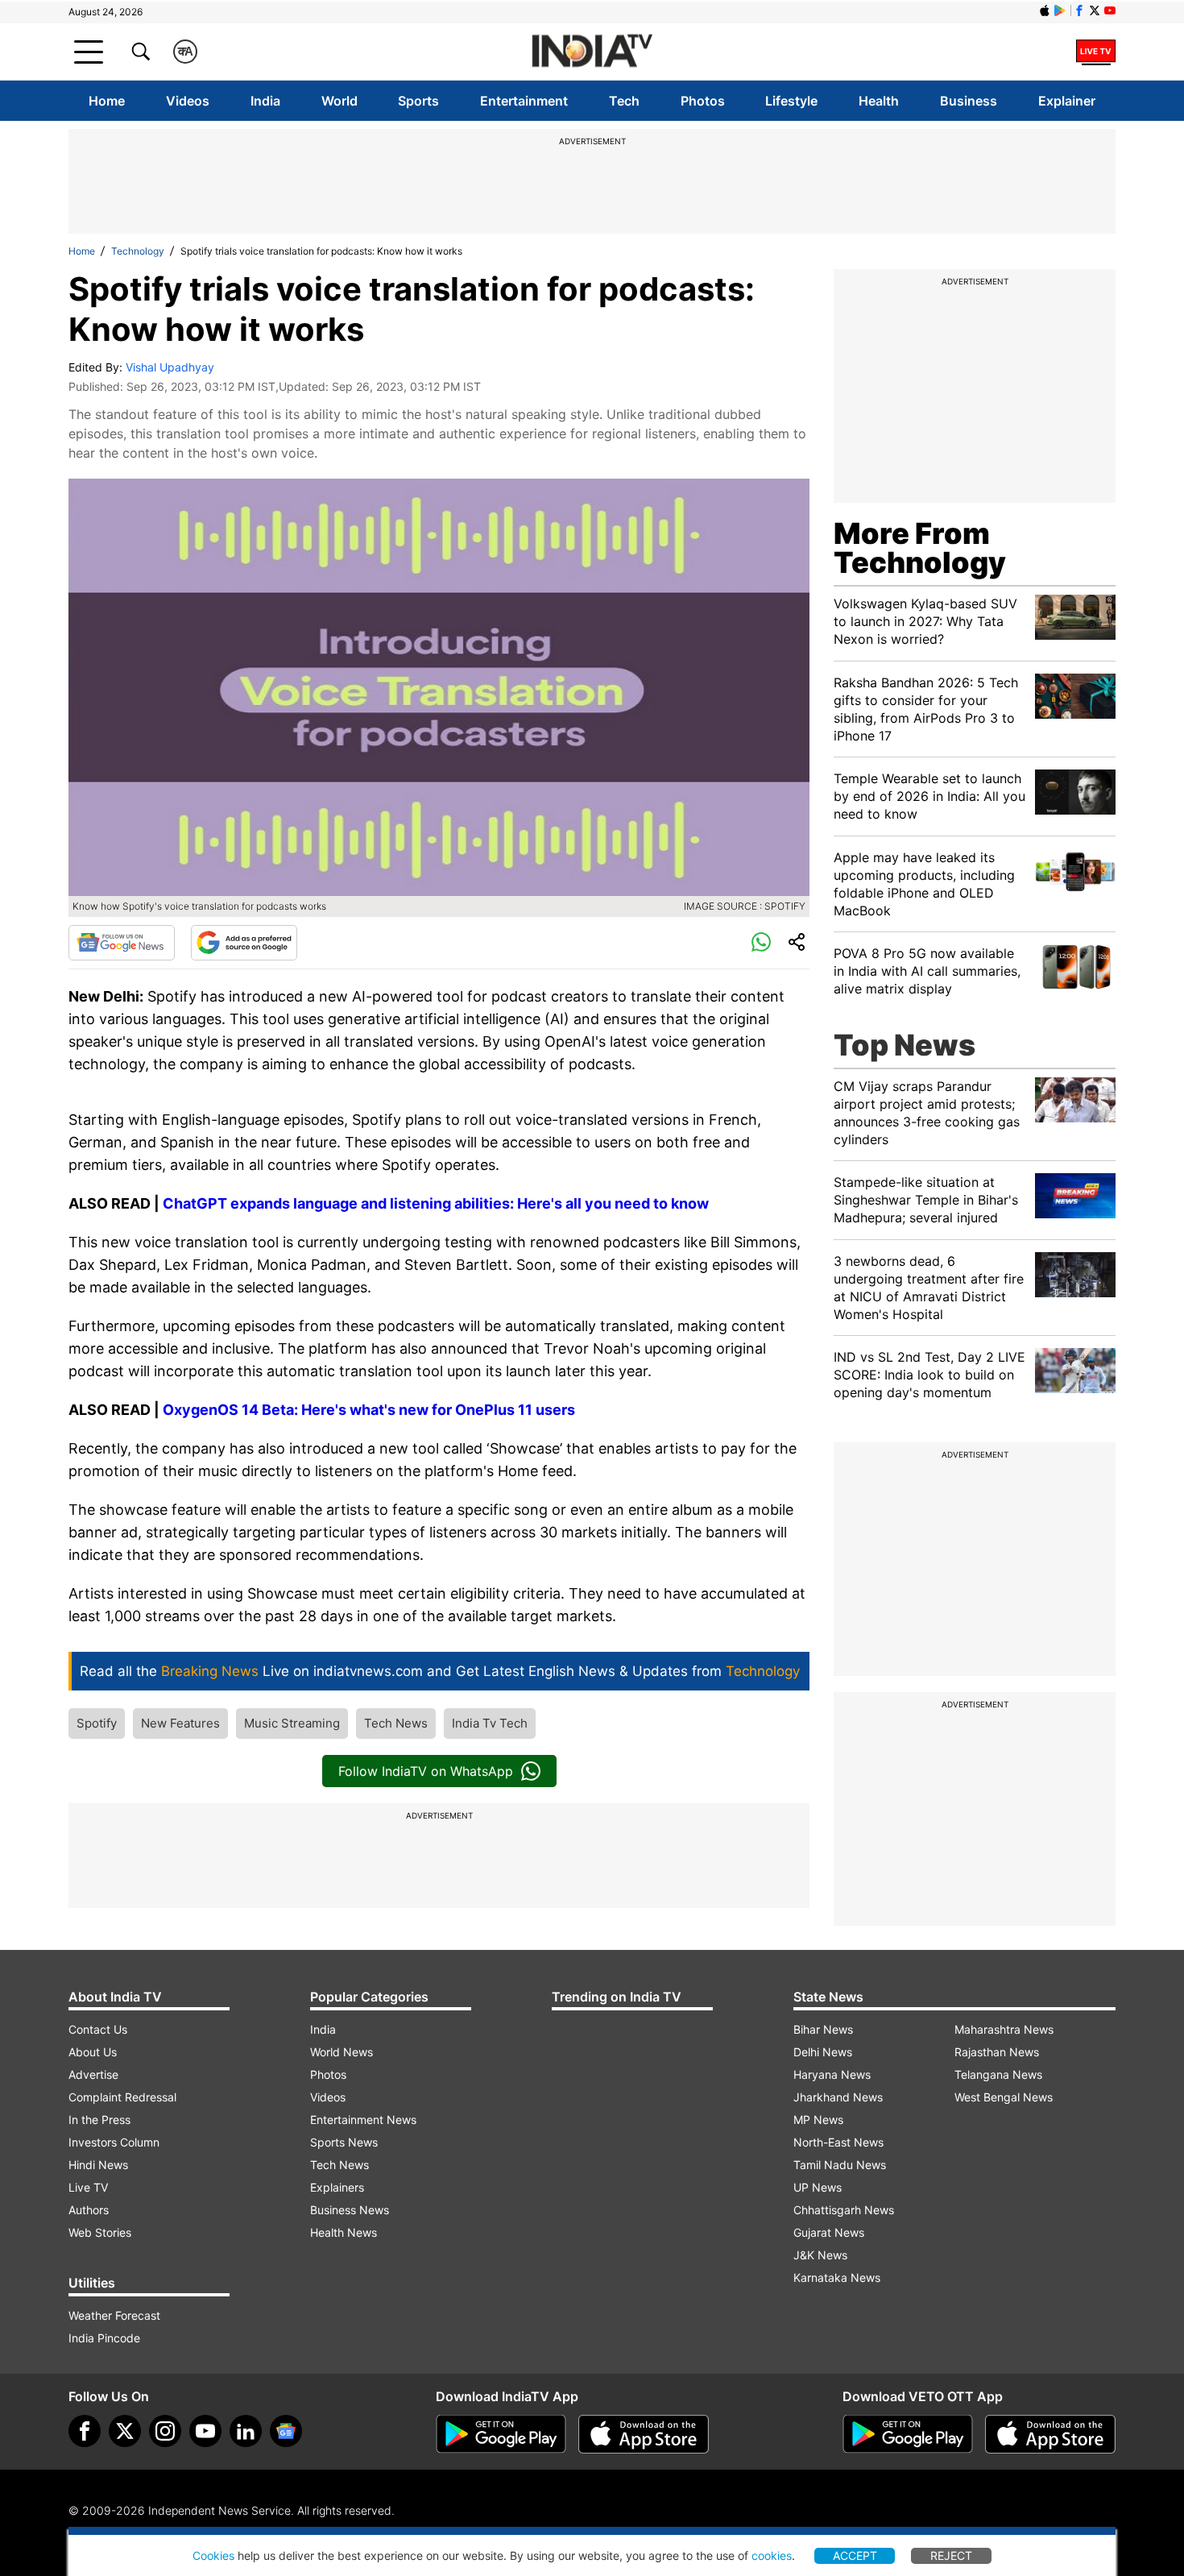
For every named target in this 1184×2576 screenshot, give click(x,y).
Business (969, 101)
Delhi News (823, 2052)
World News (342, 2052)
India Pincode (104, 2338)
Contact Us (98, 2029)
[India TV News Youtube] (1110, 10)
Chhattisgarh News (844, 2210)
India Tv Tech (490, 1723)
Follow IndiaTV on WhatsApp (426, 1771)
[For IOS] (1050, 2434)
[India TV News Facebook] (1079, 10)
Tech (624, 101)
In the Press (99, 2120)
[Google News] (122, 943)
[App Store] (644, 2434)
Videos (188, 101)
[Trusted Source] (244, 943)
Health (879, 101)
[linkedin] (246, 2431)
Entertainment (524, 101)
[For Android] (908, 2434)
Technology (138, 251)
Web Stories (100, 2232)
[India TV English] (592, 52)
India (265, 101)
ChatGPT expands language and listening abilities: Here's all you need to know (436, 1203)
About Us (93, 2052)
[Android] (1060, 10)
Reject (951, 2555)
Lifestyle (791, 101)
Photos (703, 101)
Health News (344, 2232)
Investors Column (114, 2142)
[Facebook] (85, 2431)
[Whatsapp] (761, 943)
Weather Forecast (114, 2315)
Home (107, 101)
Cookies (213, 2555)
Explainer (1067, 101)
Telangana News (998, 2074)
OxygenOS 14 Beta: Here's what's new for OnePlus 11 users (369, 1410)
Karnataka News (837, 2277)
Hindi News (98, 2165)
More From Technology (920, 548)
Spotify (97, 1723)
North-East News (838, 2142)
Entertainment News (363, 2120)
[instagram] (165, 2431)
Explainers (337, 2187)
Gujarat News (829, 2232)
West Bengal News (1004, 2097)
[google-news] (286, 2431)
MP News (818, 2120)
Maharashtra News (1004, 2029)
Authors (89, 2210)
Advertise (93, 2074)
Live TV (88, 2187)
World (339, 101)
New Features (180, 1723)
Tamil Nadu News (840, 2165)
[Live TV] (1096, 52)
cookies (772, 2555)
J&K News (820, 2255)
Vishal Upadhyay (170, 367)
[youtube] (205, 2431)
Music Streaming (292, 1723)
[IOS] (1045, 10)
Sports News (344, 2142)
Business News (350, 2210)
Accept (855, 2555)
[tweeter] (125, 2431)
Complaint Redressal (122, 2097)
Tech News (396, 1723)
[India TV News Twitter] (1095, 10)
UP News (818, 2187)
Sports (418, 101)
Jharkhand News (838, 2097)
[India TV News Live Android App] (501, 2434)
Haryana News (832, 2074)
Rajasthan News (997, 2052)
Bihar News (823, 2029)
